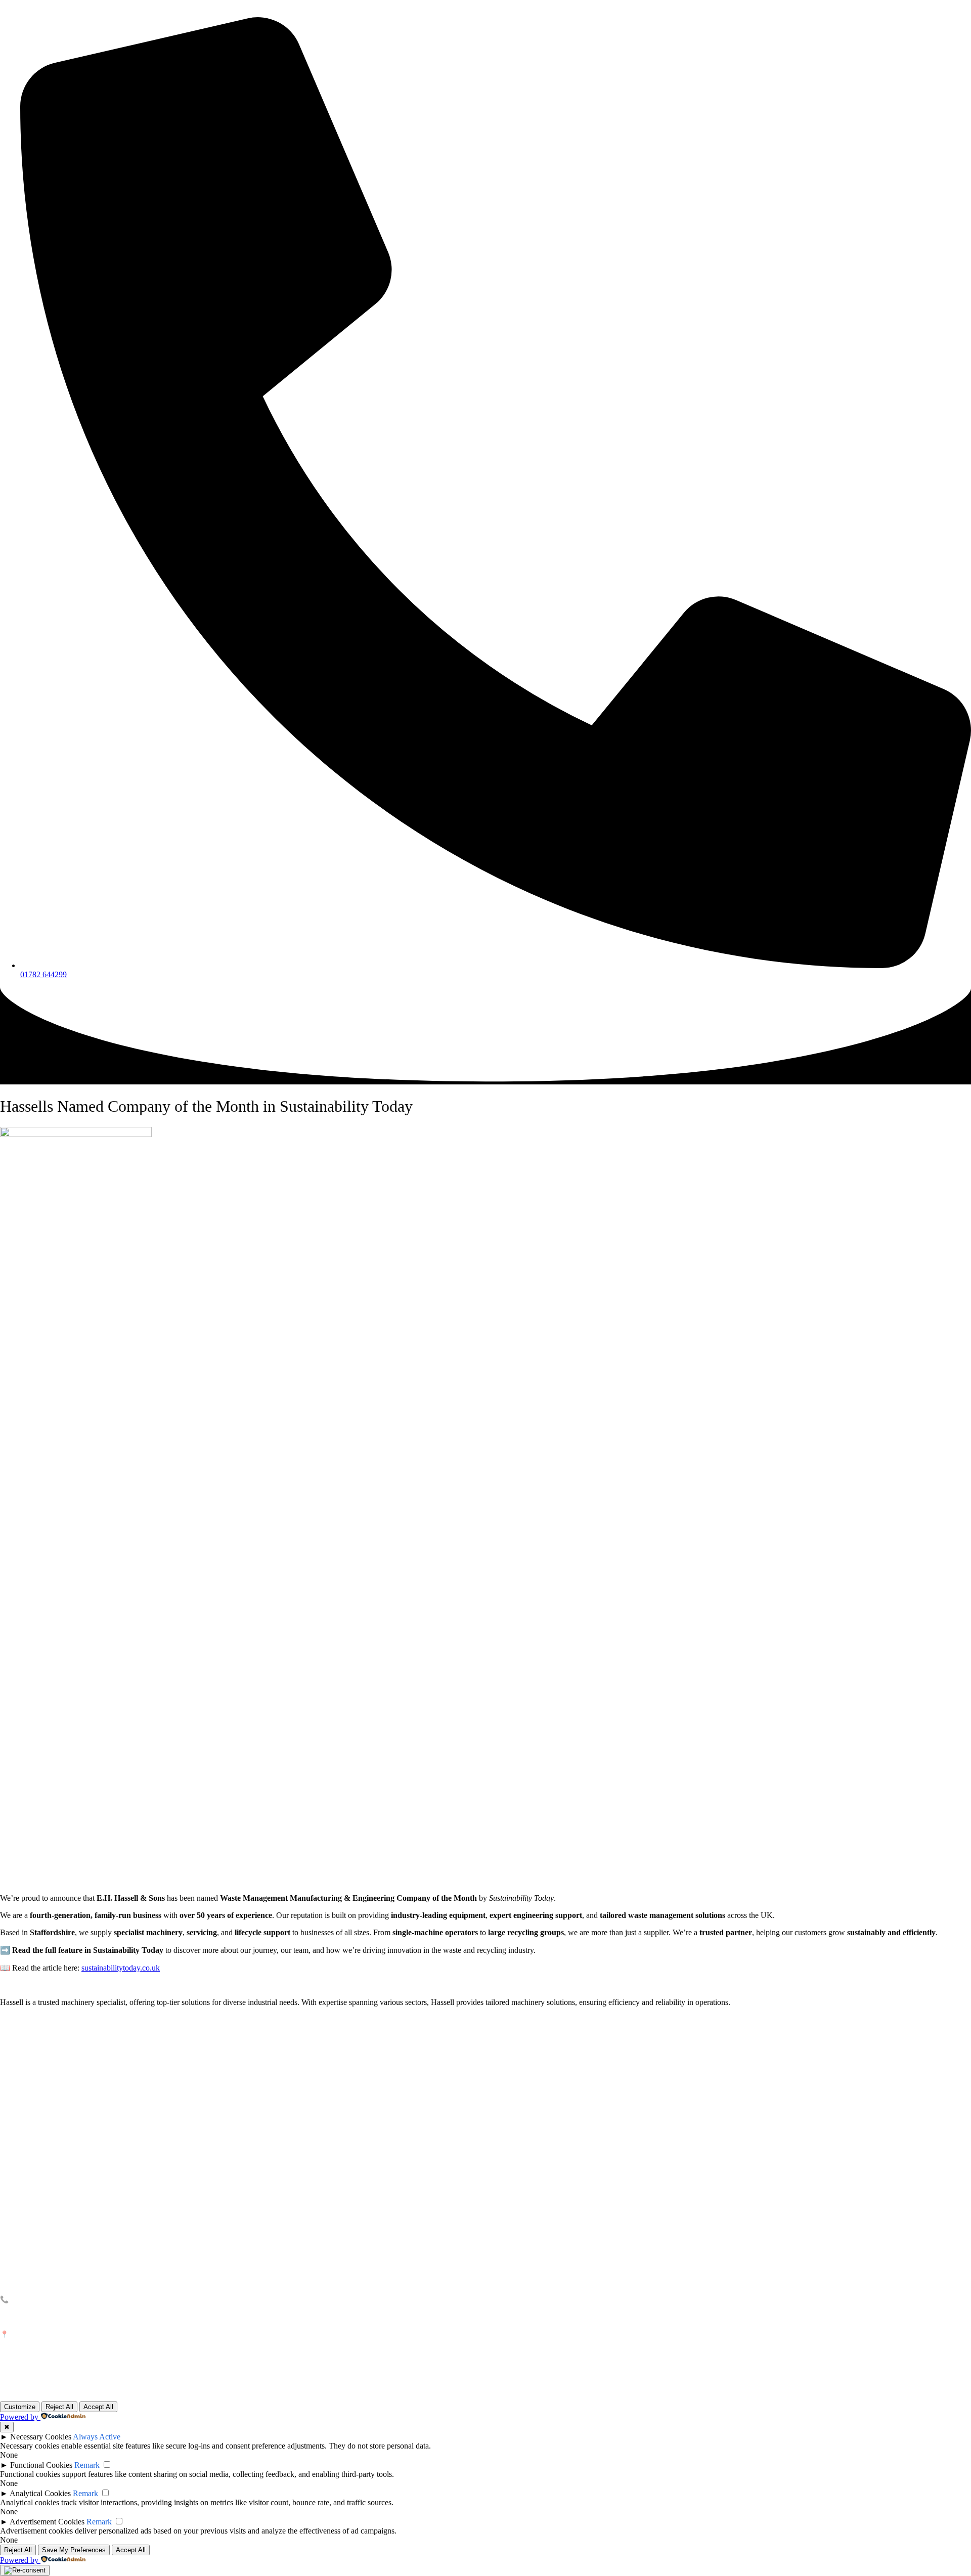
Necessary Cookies (41, 2437)
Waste (10, 2051)
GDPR (9, 2269)
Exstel (9, 2154)
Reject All (59, 2407)
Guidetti (12, 2142)
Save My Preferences (74, 2550)
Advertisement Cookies (47, 2522)
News (8, 2232)
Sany (8, 2130)
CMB (7, 2166)
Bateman (14, 2190)
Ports (8, 2076)
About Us (14, 2220)
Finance (56, 2076)
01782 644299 (35, 2299)
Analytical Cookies (40, 2493)
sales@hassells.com (41, 2315)
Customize (20, 2407)
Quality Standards (28, 2244)
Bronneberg (18, 2178)
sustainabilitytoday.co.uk (121, 1968)
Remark (87, 2465)
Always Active (97, 2437)
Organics (14, 2088)
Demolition (16, 2100)
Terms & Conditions (30, 2257)
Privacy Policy (953, 2390)
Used (52, 2063)
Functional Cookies (41, 2465)
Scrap (9, 2063)
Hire (51, 2051)
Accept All (98, 2407)
